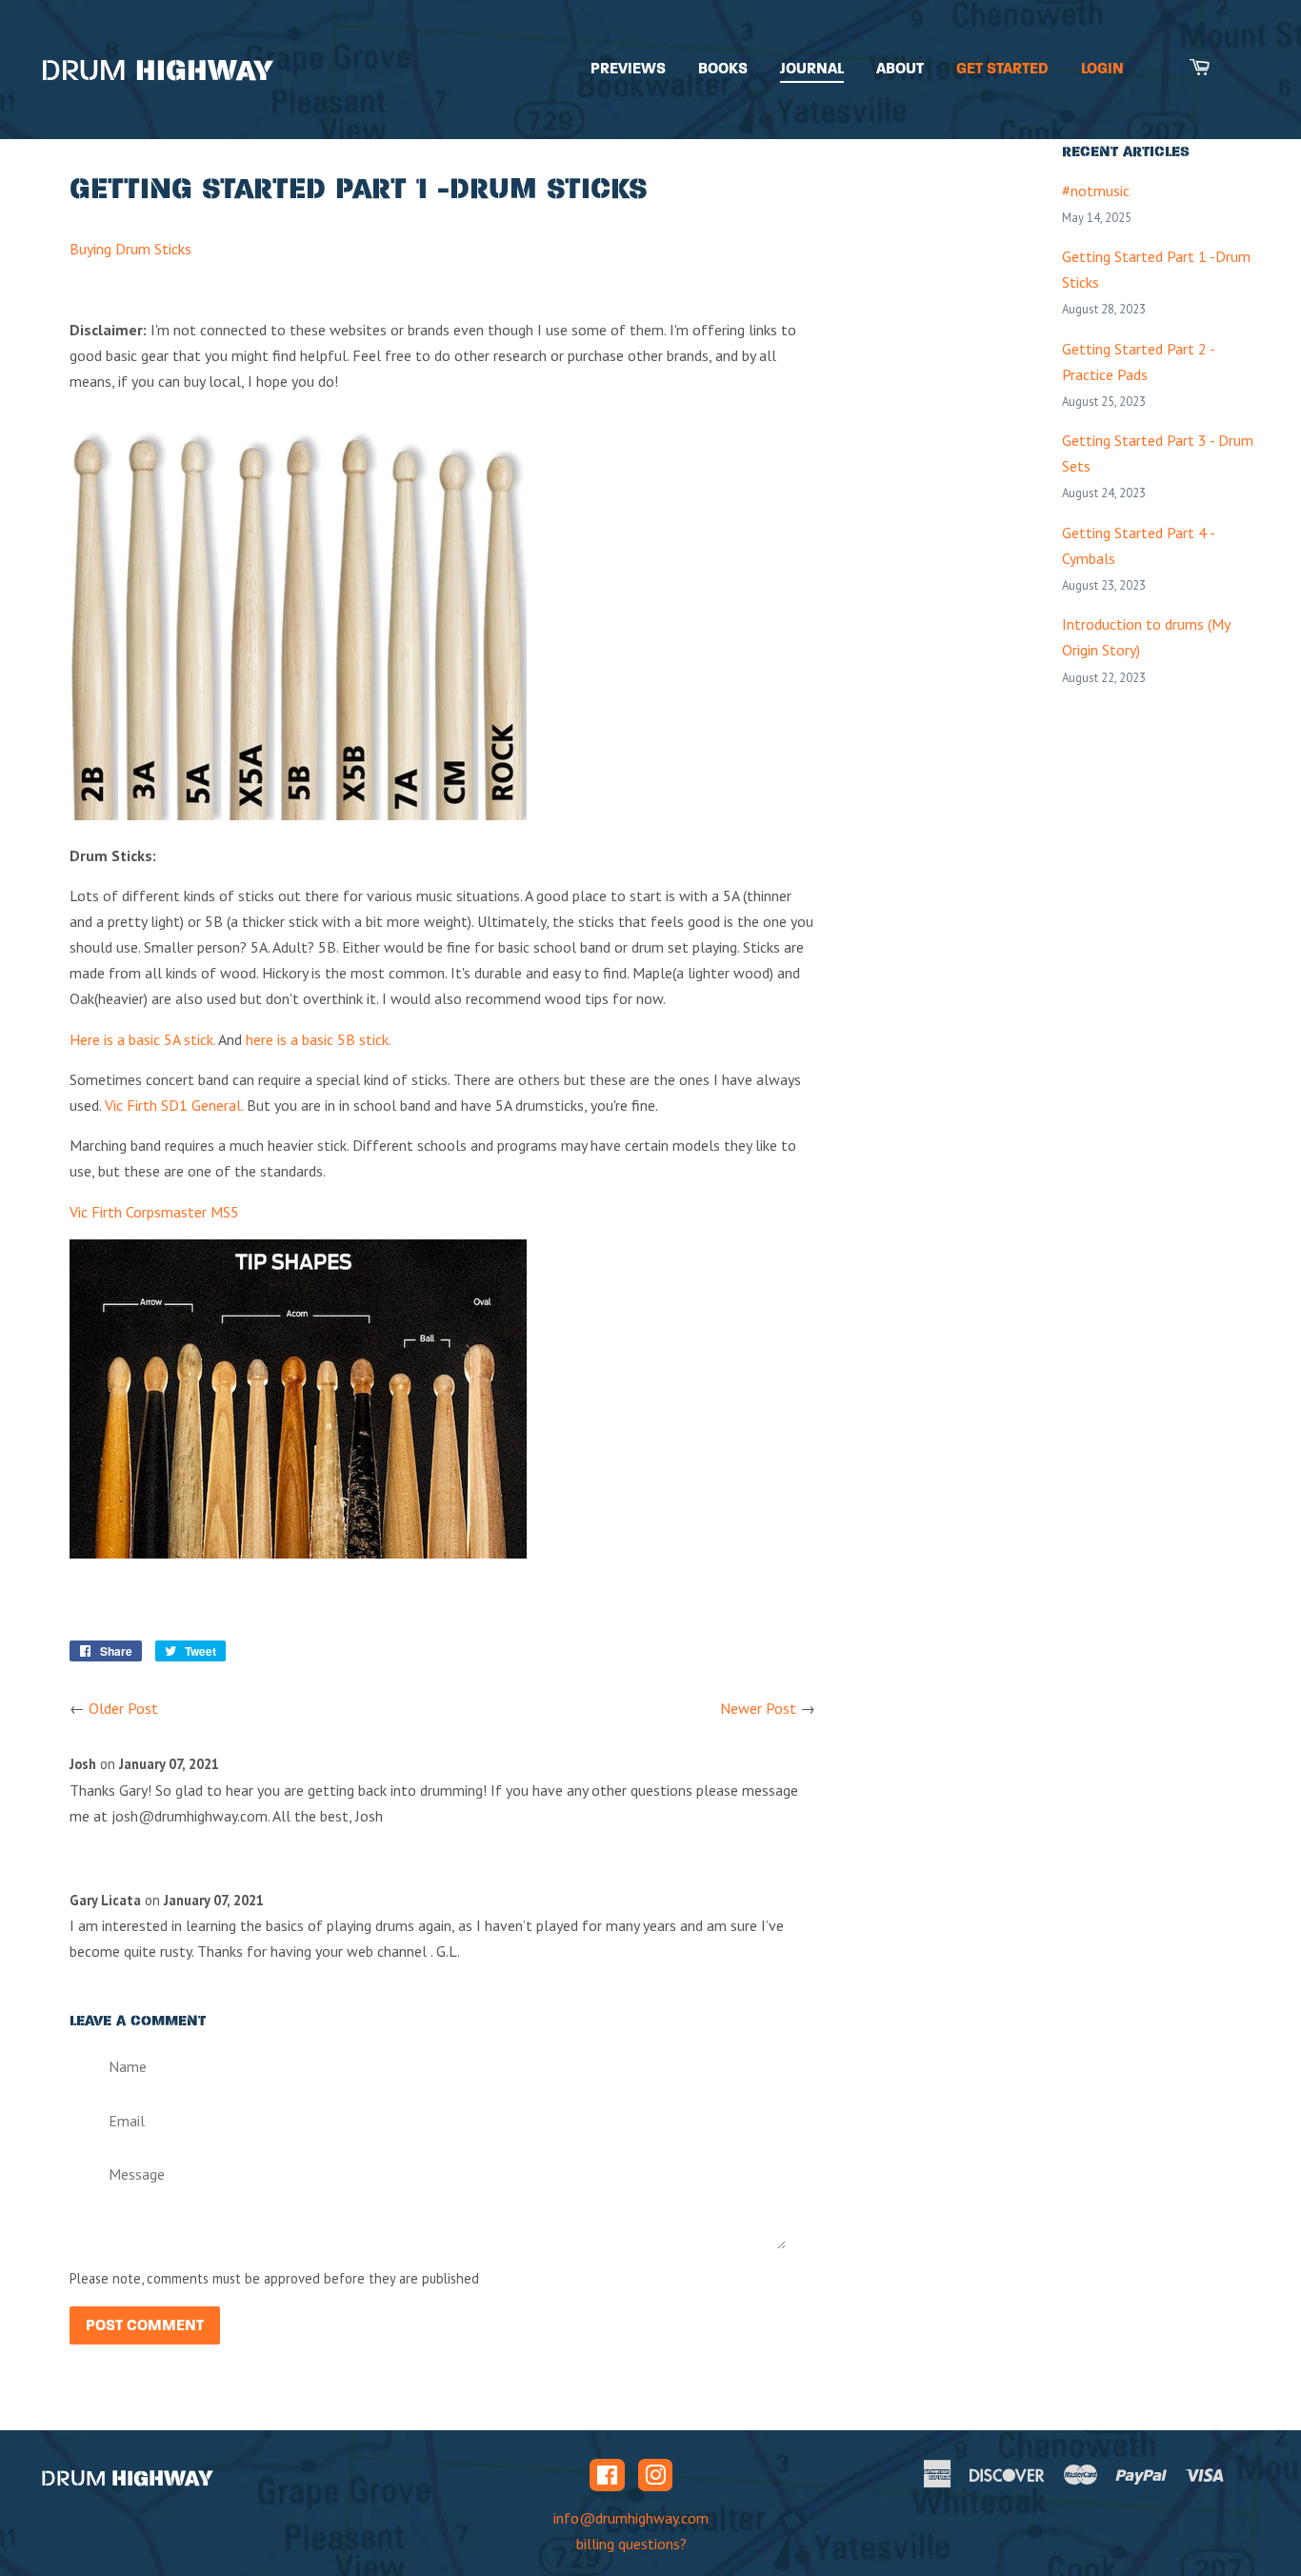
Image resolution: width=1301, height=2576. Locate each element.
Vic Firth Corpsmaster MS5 (154, 1212)
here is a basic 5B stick (317, 1039)
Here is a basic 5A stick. (142, 1039)
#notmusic (1096, 191)
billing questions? (631, 2544)
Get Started (1002, 68)
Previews (628, 68)
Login (1102, 68)
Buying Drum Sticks (130, 249)
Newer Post (758, 1708)
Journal (812, 68)
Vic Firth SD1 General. (174, 1105)
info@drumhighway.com (631, 2518)
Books (723, 68)
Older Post (123, 1708)
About (900, 68)
